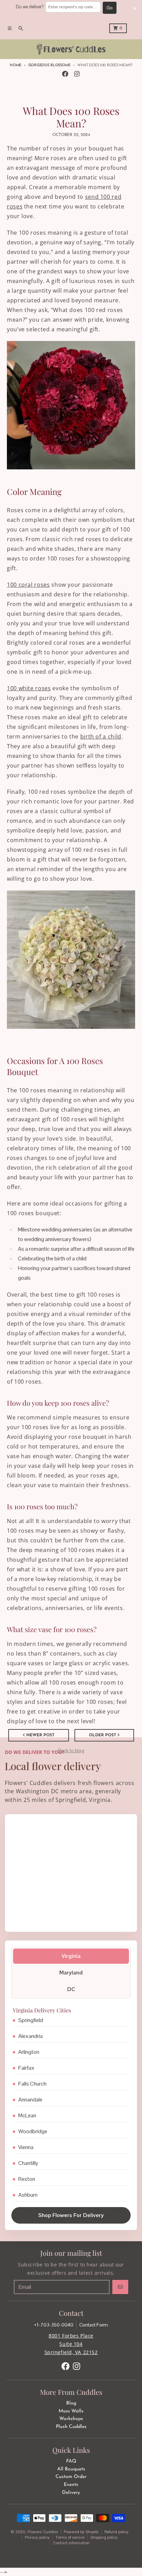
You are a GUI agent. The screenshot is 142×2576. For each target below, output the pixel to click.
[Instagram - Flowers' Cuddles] (77, 74)
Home (16, 65)
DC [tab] (71, 1989)
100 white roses (29, 688)
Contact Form (94, 2325)
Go (110, 8)
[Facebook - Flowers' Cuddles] (65, 74)
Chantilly (28, 2163)
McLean (27, 2115)
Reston (27, 2179)
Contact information (71, 2543)
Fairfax (26, 2068)
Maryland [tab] (71, 1973)
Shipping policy (104, 2537)
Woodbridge (33, 2131)
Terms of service (70, 2537)
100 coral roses (28, 585)
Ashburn (28, 2195)
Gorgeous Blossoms (49, 65)
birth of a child (101, 736)
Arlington (29, 2052)
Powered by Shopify (81, 2532)
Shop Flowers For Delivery (71, 2215)
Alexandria (31, 2036)
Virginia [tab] (71, 1956)
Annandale (30, 2100)
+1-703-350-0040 (54, 2325)
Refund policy (116, 2532)
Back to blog (71, 1750)
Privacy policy (37, 2537)
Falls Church (32, 2084)
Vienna (26, 2147)
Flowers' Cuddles (43, 2532)
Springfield (31, 2020)
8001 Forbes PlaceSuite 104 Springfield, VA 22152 (71, 2344)
